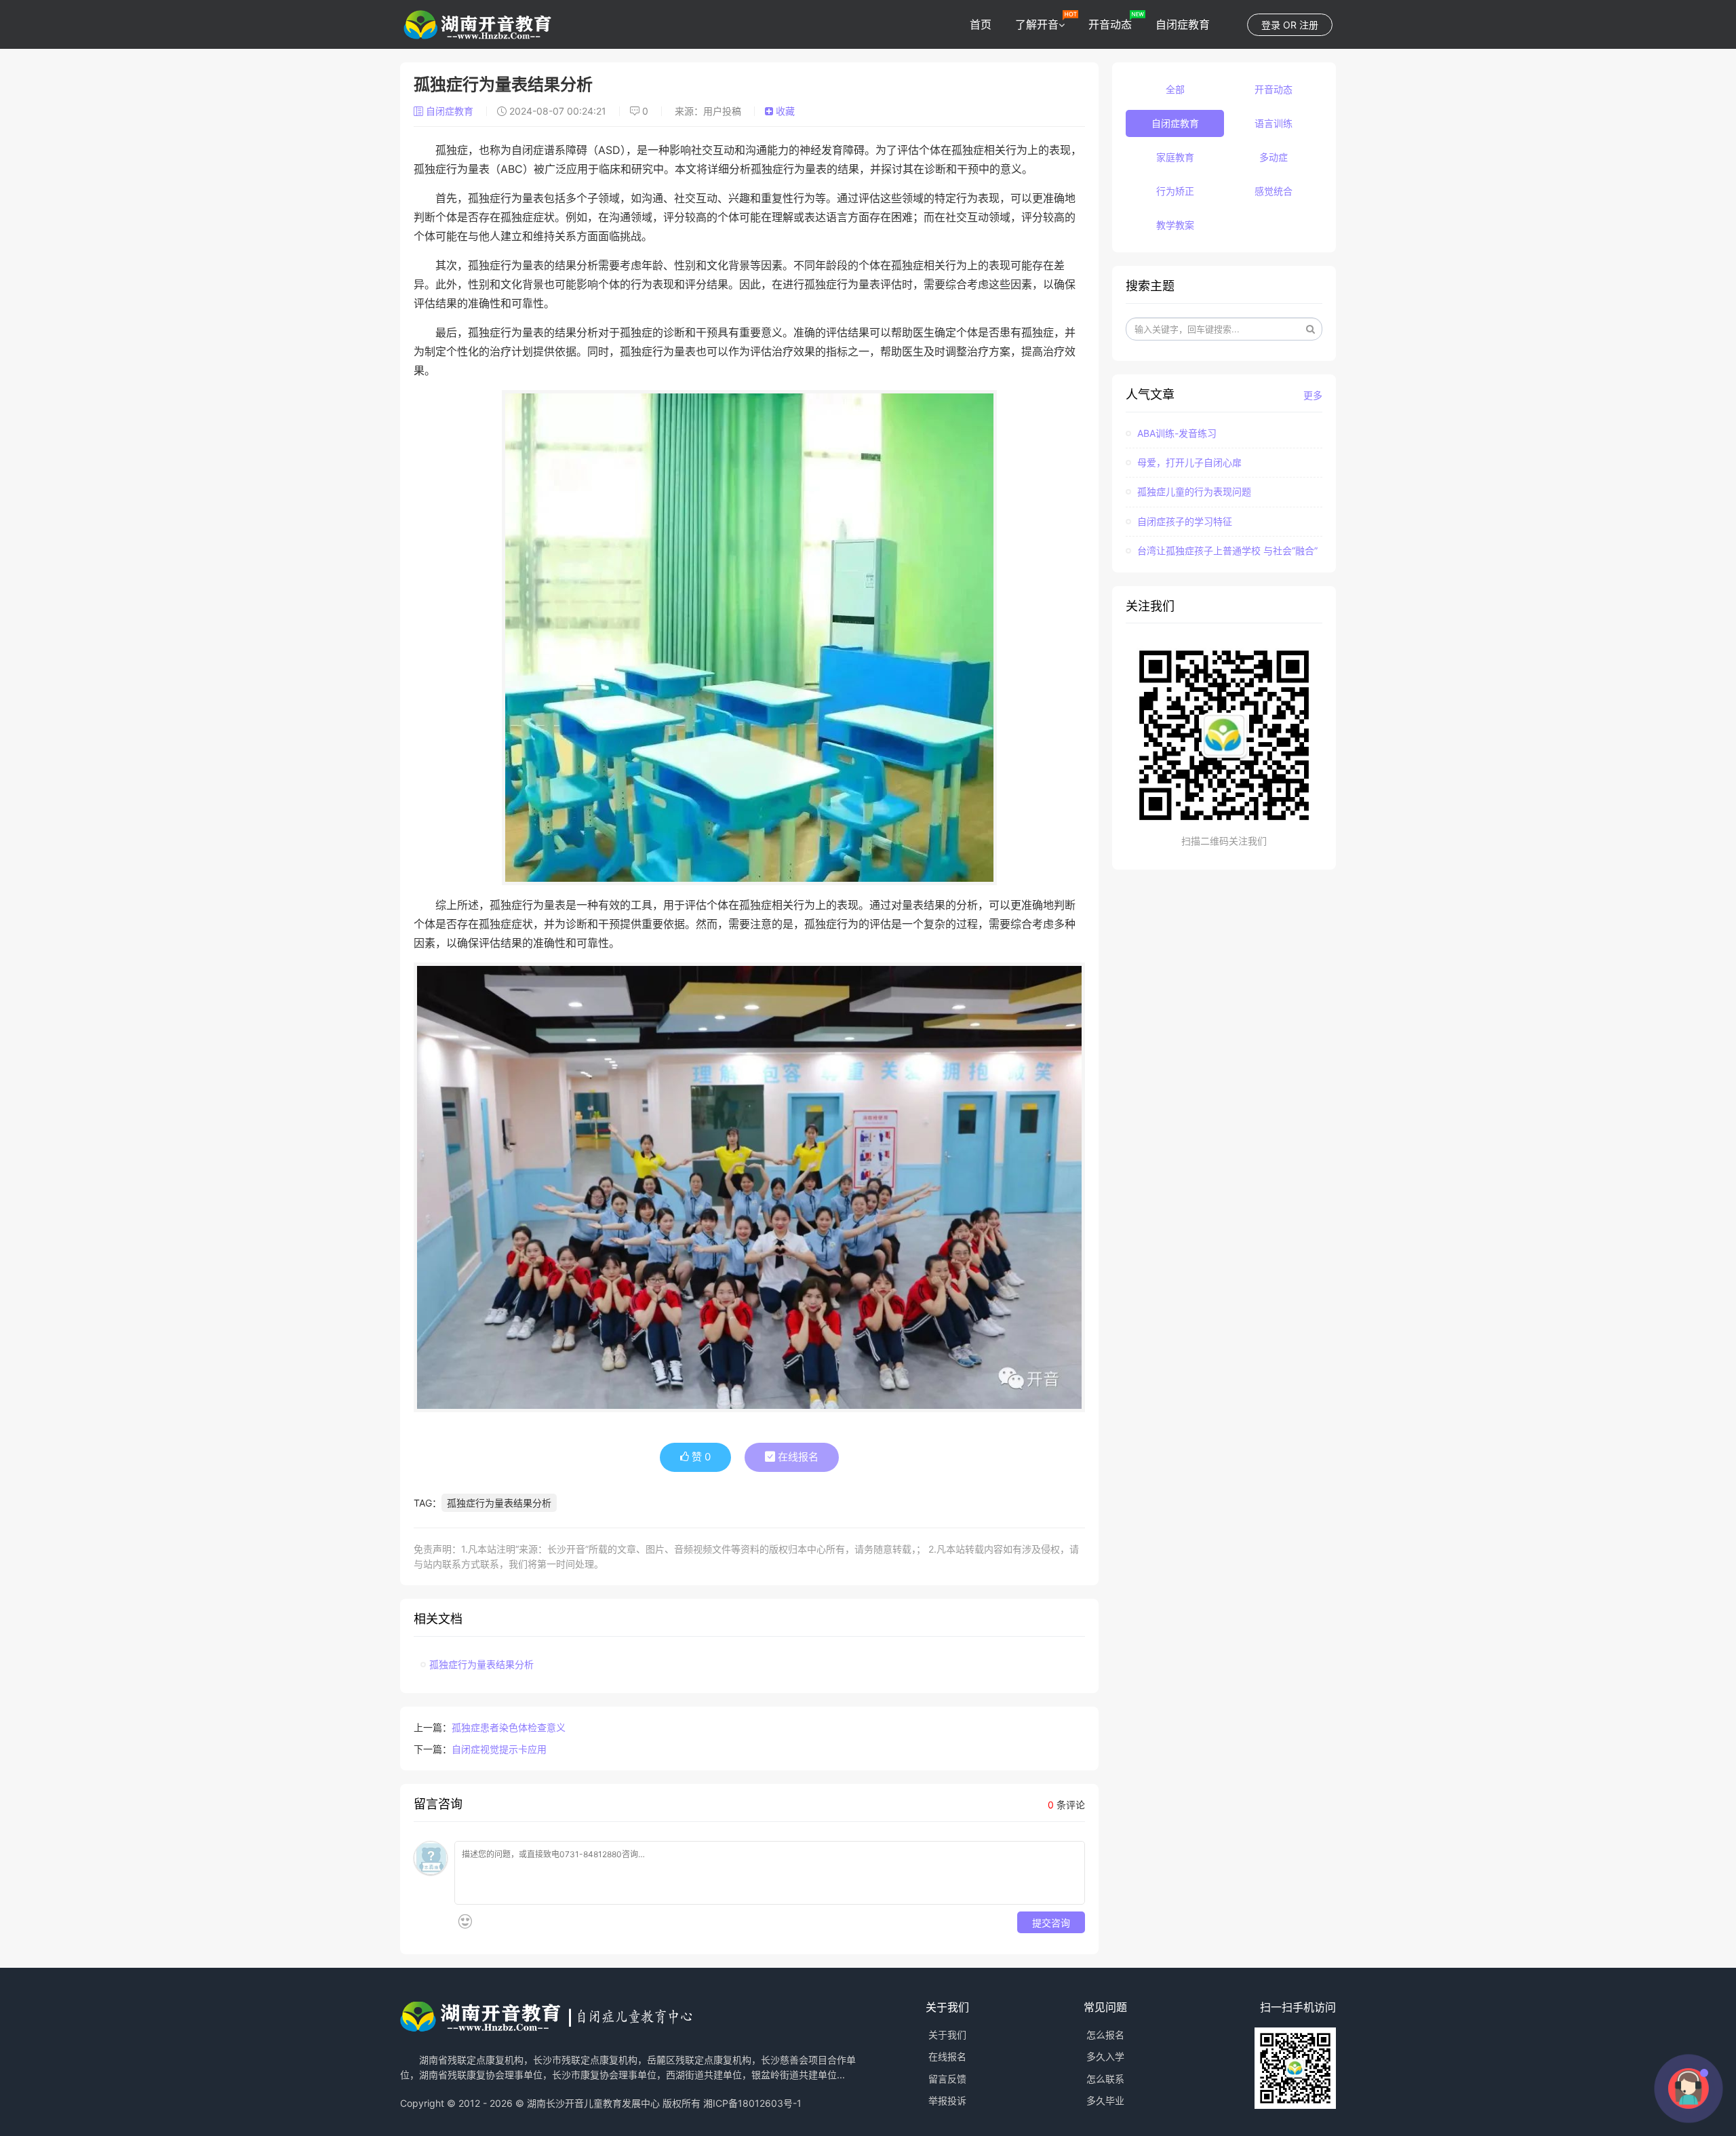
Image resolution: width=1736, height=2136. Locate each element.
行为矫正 (1175, 191)
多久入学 (1105, 2056)
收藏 (784, 111)
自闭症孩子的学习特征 (1183, 521)
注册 (1309, 25)
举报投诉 (947, 2100)
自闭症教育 (1183, 24)
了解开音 (1037, 24)
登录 (1271, 25)
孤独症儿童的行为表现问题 (1193, 491)
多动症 (1274, 157)
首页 (981, 24)
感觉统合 (1274, 191)
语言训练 (1274, 123)
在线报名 (797, 1457)
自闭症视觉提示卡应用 (499, 1749)
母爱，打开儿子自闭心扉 (1188, 462)
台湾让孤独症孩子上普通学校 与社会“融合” (1226, 550)
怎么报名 (1105, 2035)
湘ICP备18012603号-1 (752, 2103)
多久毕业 (1105, 2100)
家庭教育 (1175, 157)
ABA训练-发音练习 (1176, 433)
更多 (1313, 395)
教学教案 (1175, 225)
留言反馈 (947, 2079)
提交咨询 (1051, 1922)
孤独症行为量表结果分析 (499, 1503)
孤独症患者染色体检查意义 (509, 1727)
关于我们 (947, 2035)
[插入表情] (465, 1921)
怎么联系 (1105, 2079)
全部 (1175, 89)
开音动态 (1110, 24)
